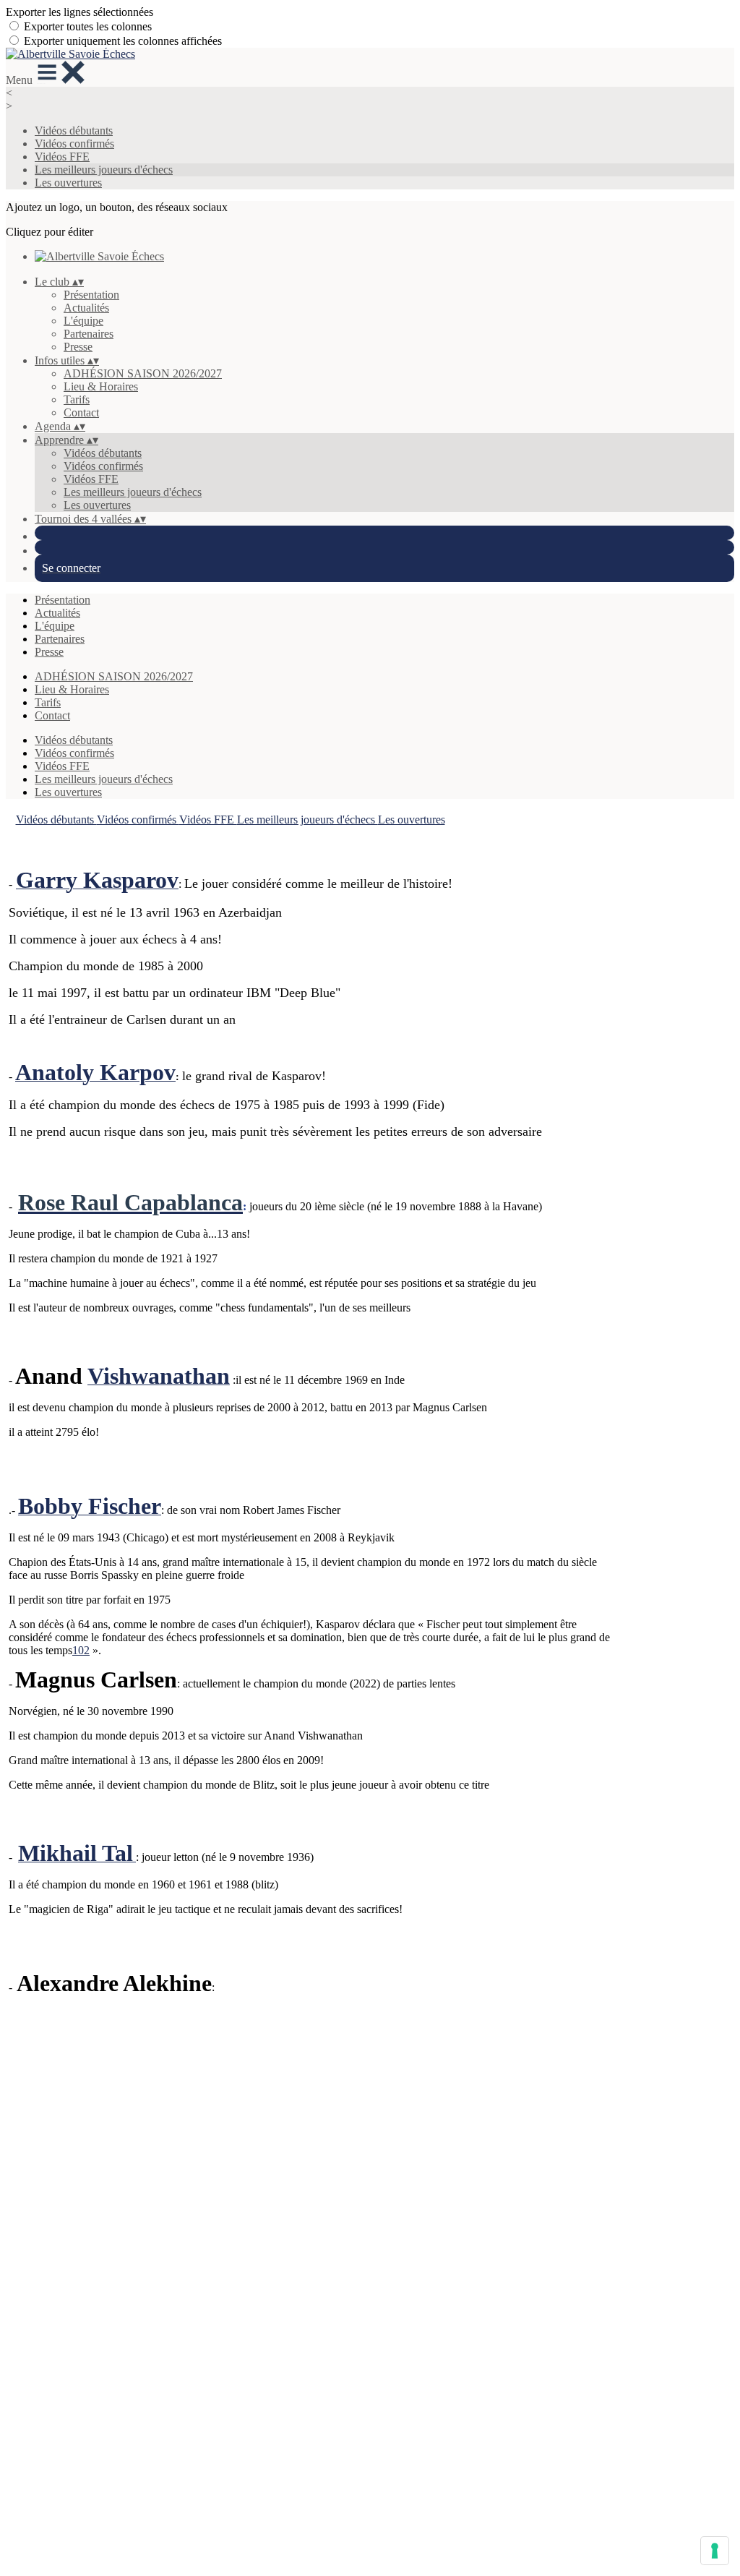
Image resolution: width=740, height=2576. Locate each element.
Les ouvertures (68, 183)
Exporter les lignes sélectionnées (79, 12)
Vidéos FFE (62, 157)
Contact (81, 412)
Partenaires (89, 334)
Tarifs (77, 399)
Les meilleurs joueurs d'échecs (104, 170)
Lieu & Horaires (101, 386)
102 (81, 1650)
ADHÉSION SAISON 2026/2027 (143, 373)
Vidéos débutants (74, 130)
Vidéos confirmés (74, 144)
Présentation (91, 295)
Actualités (86, 308)
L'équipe (83, 321)
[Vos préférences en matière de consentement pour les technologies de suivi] (715, 2551)
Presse (78, 347)
